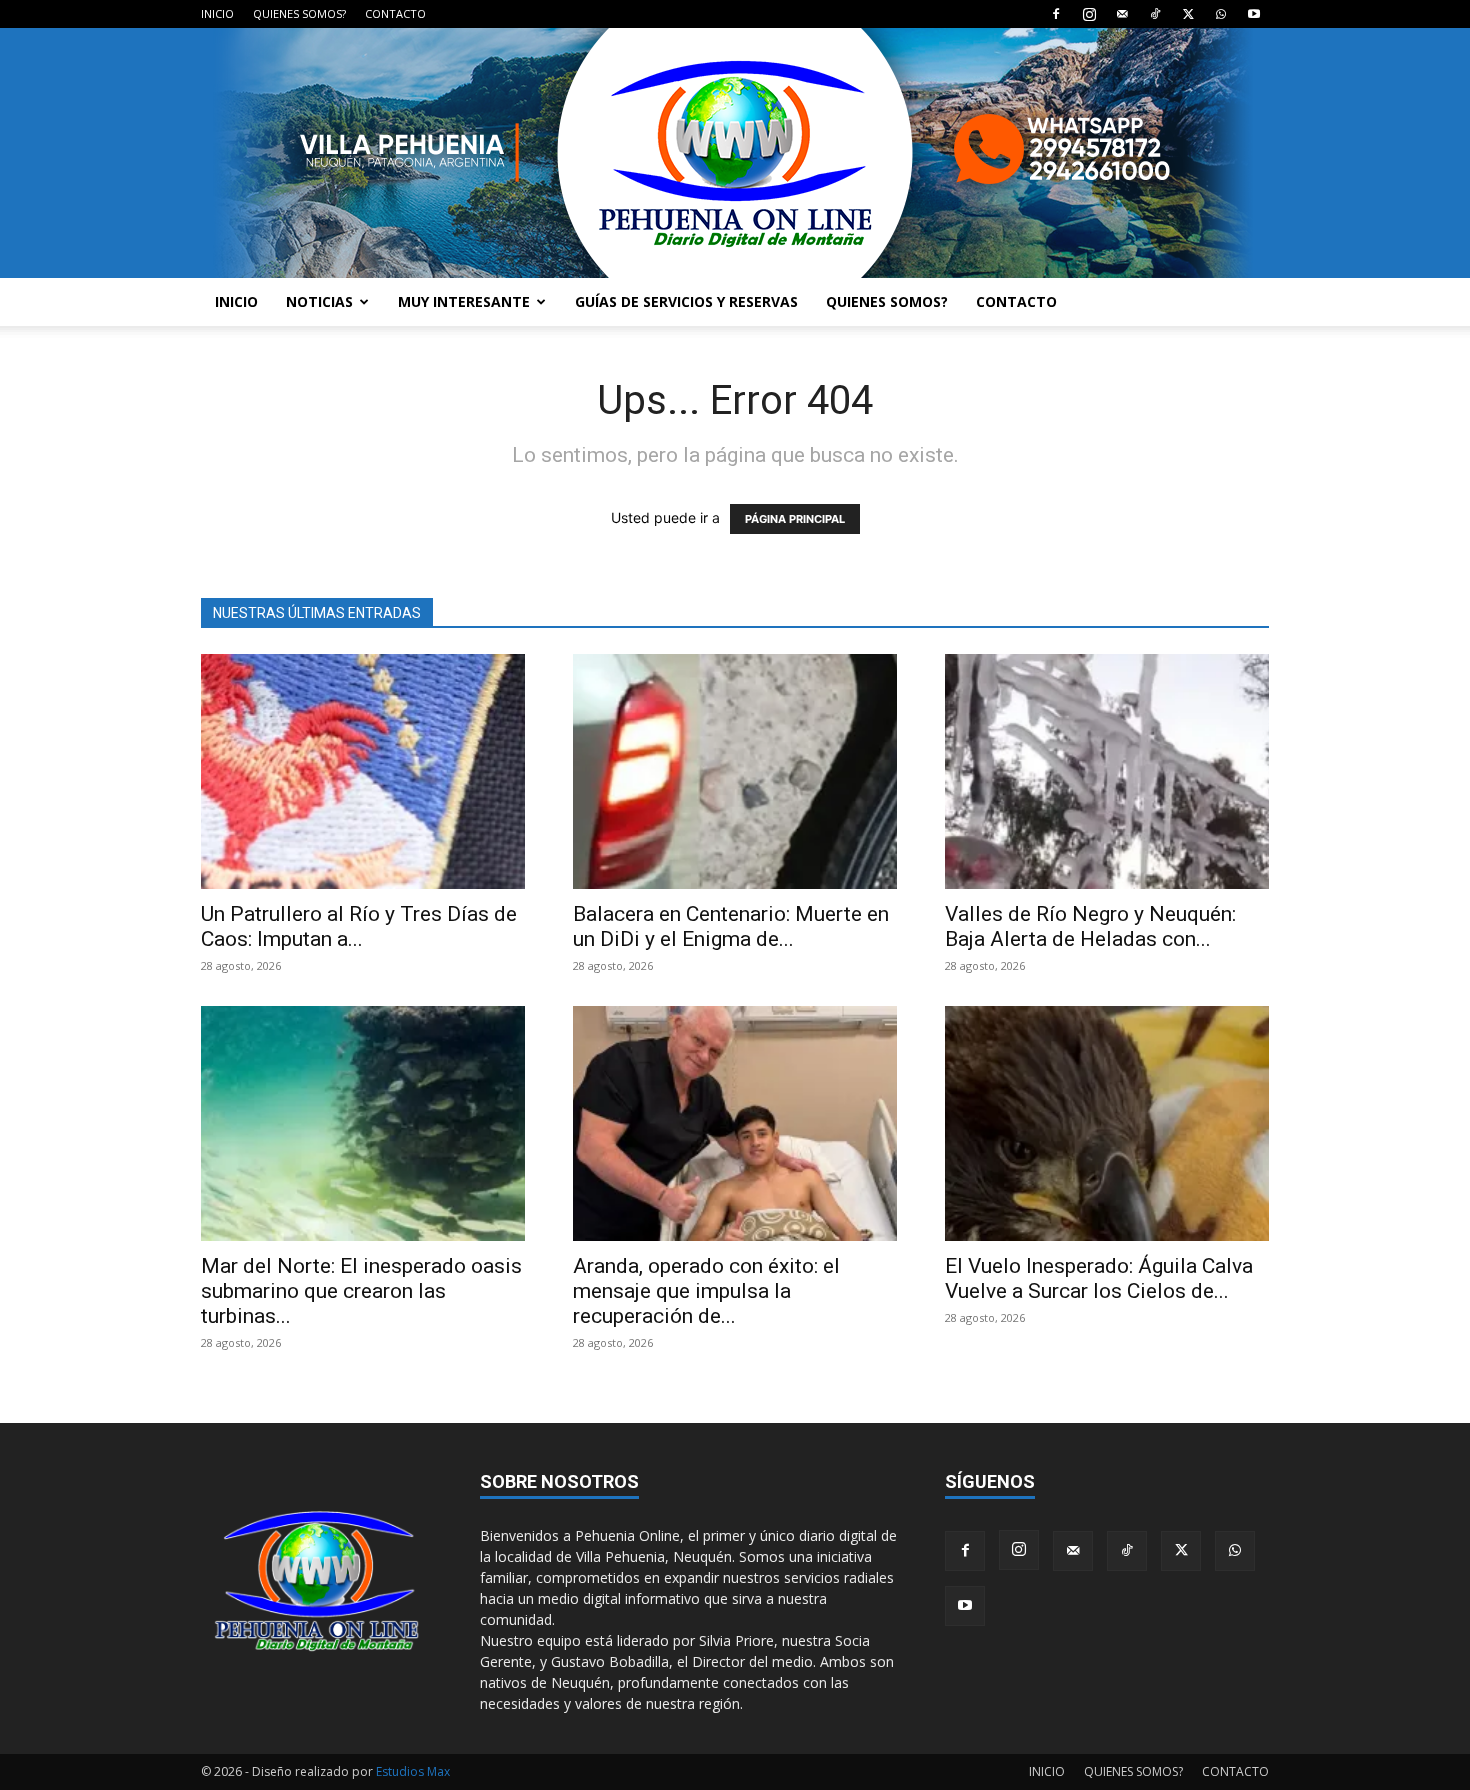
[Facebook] (1056, 14)
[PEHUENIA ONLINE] (735, 153)
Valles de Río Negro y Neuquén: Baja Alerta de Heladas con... (1090, 926)
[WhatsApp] (1221, 14)
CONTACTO (395, 13)
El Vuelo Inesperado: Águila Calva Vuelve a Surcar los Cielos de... (1099, 1278)
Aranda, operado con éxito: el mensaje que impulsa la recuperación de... (706, 1291)
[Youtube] (1254, 14)
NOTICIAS (319, 301)
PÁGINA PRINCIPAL (795, 519)
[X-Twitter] (1188, 14)
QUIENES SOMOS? (299, 13)
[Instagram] (1089, 14)
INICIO (217, 13)
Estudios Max (413, 1771)
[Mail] (1122, 14)
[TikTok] (1155, 14)
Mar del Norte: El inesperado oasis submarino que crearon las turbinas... (361, 1291)
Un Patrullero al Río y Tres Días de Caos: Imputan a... (359, 926)
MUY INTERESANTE (464, 301)
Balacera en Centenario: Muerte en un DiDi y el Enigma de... (731, 926)
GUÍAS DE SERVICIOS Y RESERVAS (686, 301)
